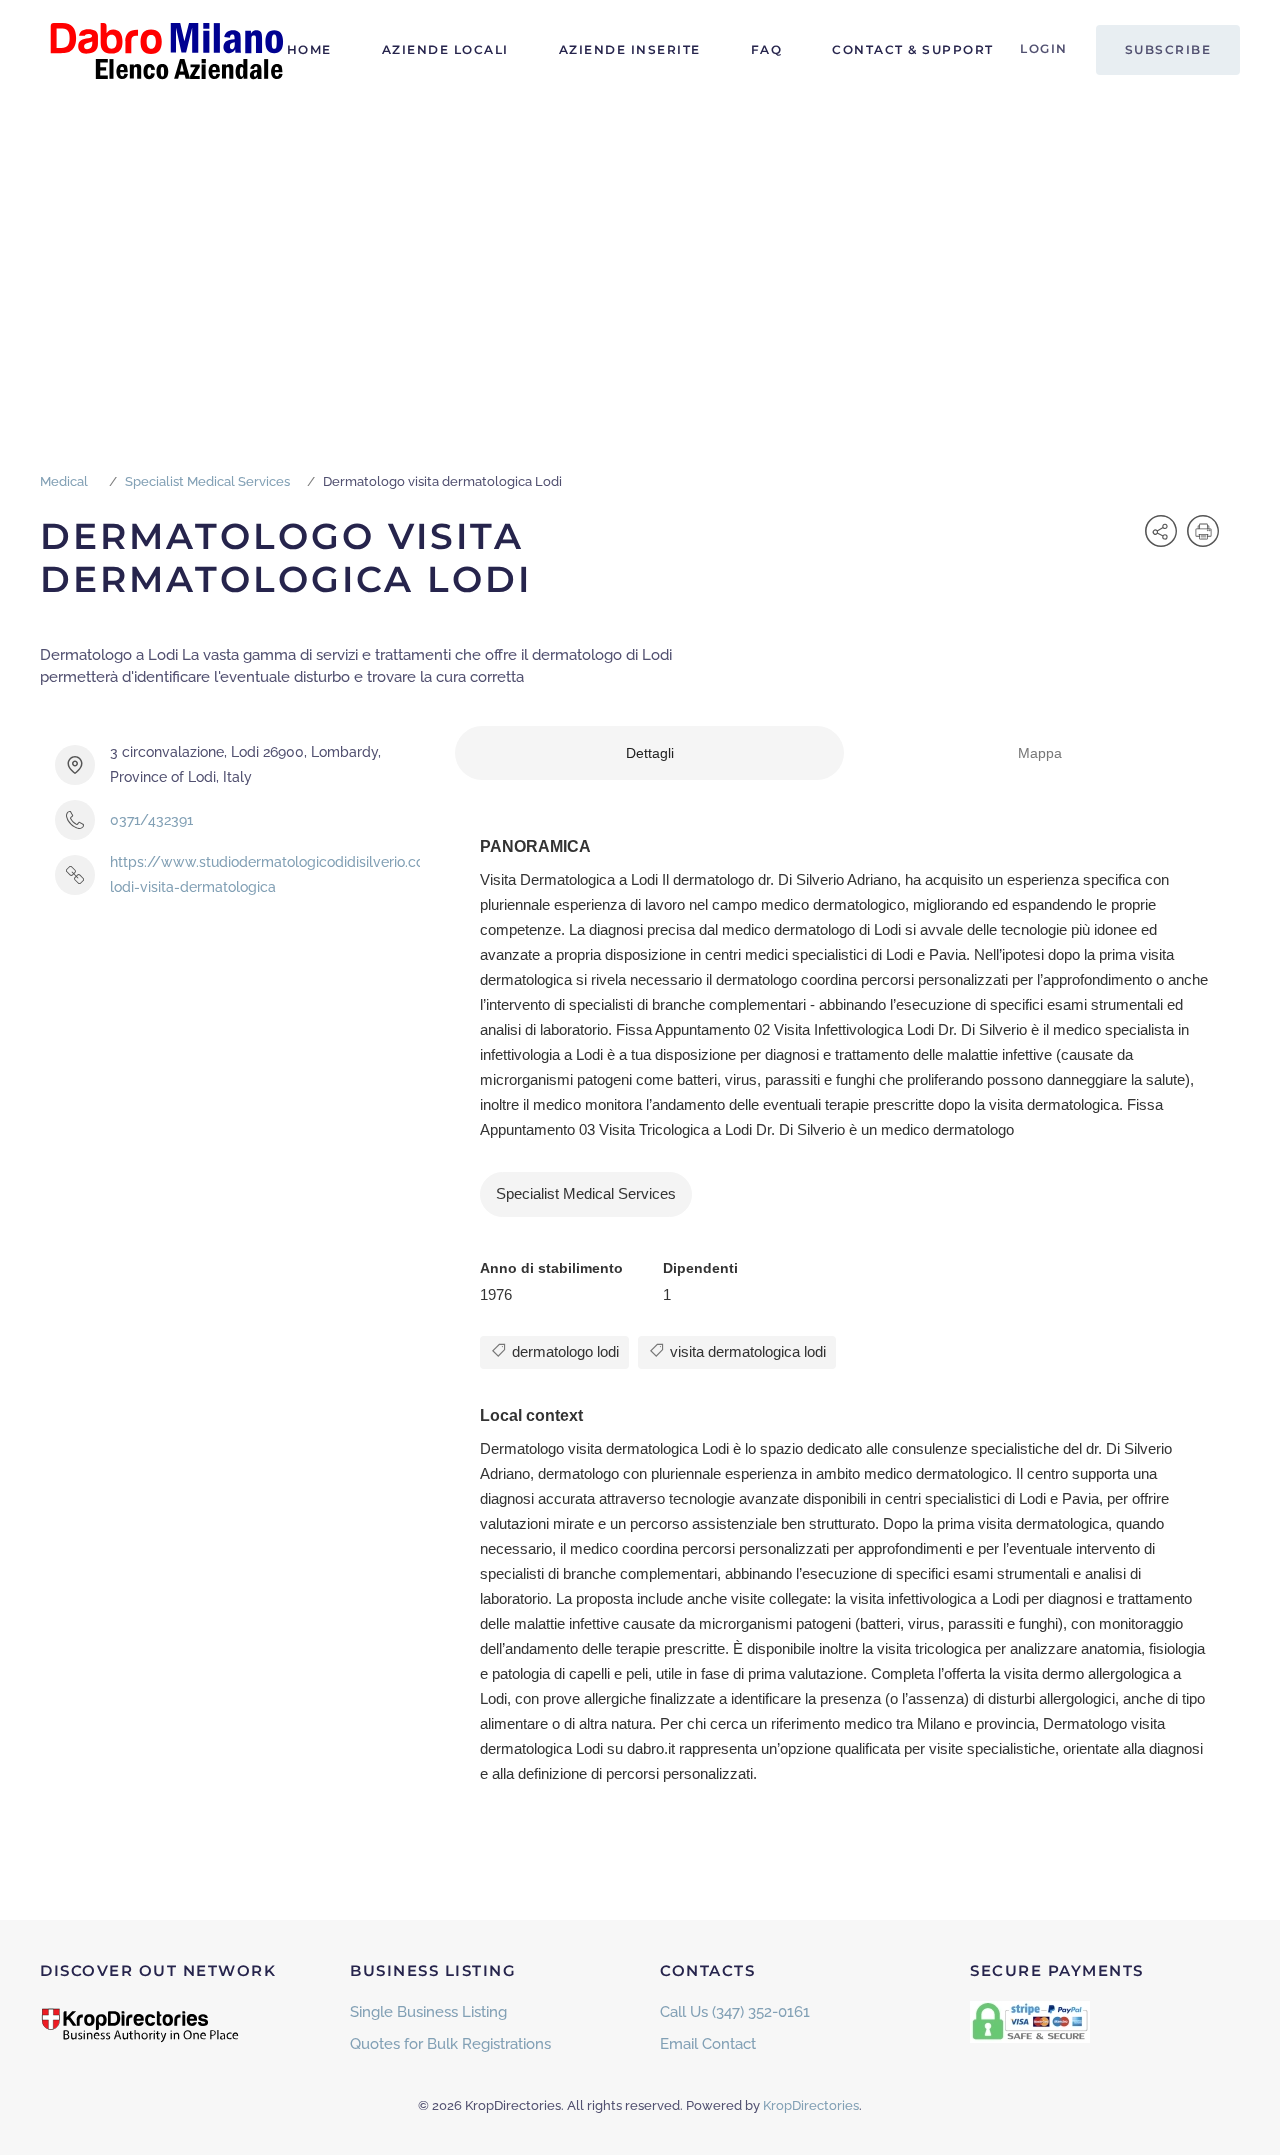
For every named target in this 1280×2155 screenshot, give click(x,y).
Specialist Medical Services (207, 481)
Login (1044, 48)
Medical (64, 481)
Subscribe (1168, 49)
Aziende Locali (445, 49)
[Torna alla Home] (165, 50)
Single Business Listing (428, 2012)
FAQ (767, 49)
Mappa (1040, 753)
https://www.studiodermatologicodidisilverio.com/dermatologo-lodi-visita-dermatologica (323, 874)
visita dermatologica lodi (746, 1351)
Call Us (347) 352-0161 (735, 2012)
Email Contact (708, 2044)
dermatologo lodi (563, 1351)
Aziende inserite (630, 49)
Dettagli (650, 753)
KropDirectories (811, 2105)
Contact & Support (913, 49)
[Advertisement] (640, 250)
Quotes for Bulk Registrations (450, 2044)
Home (309, 49)
